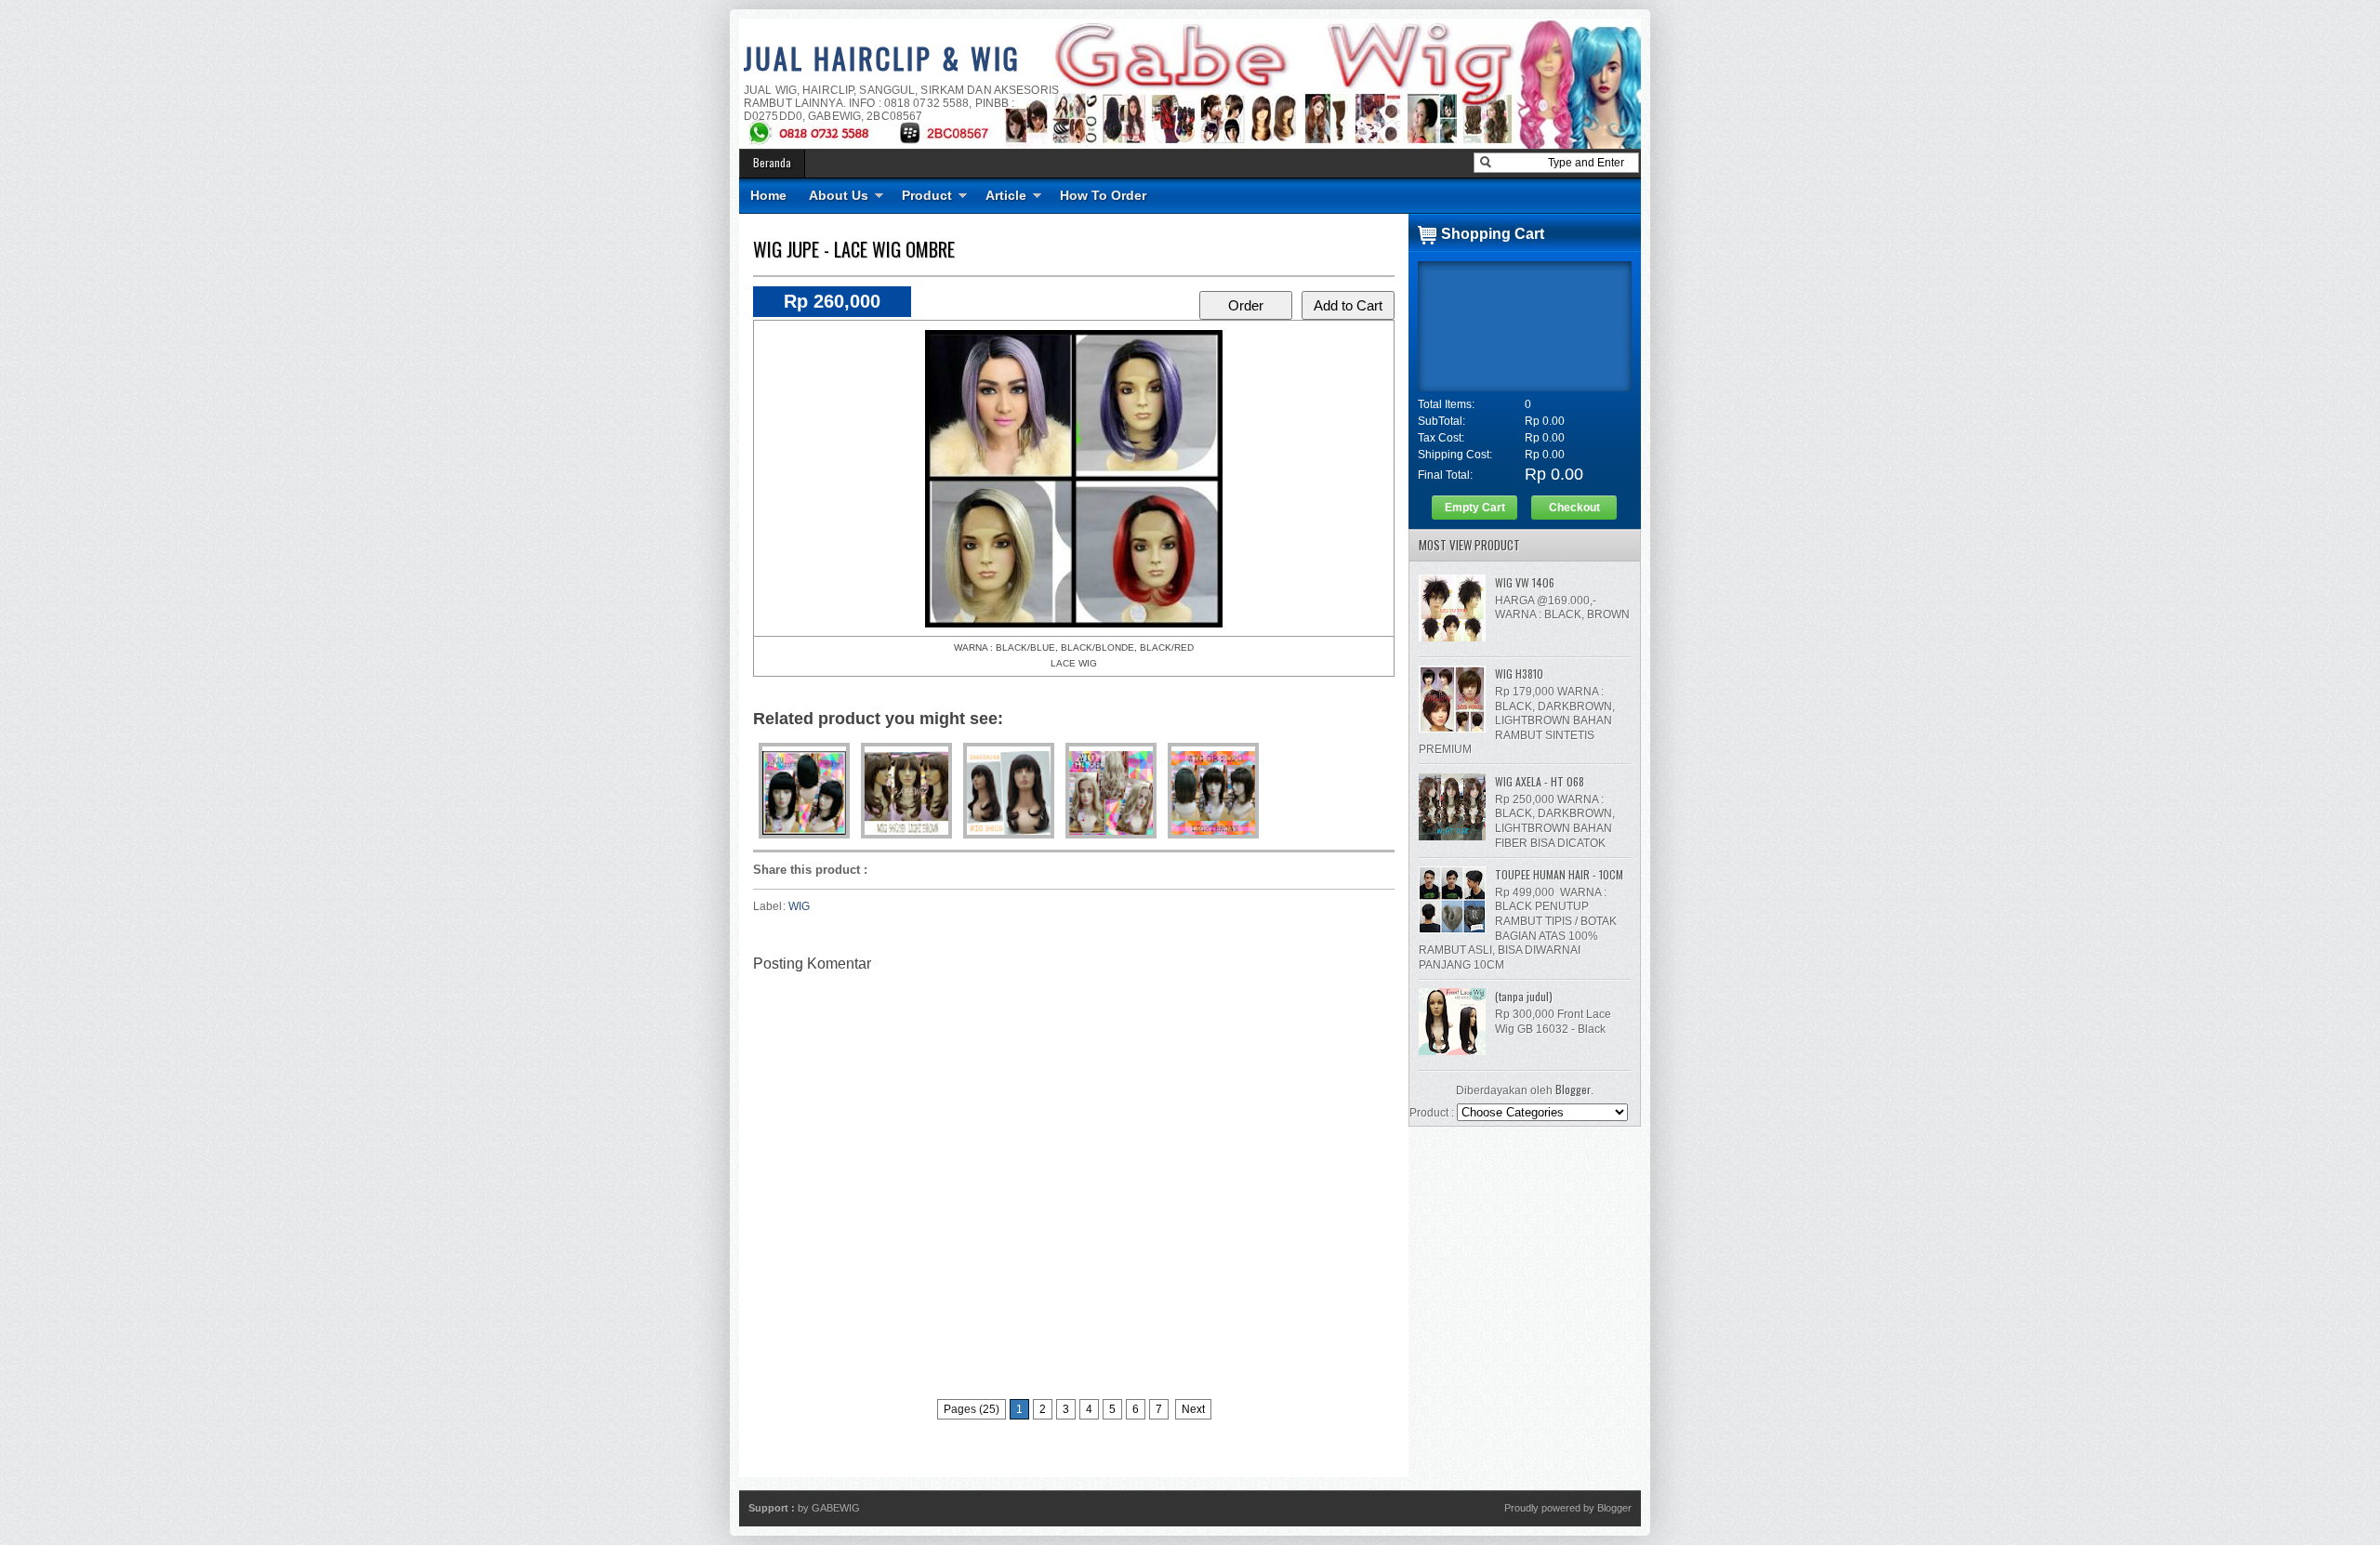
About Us (839, 195)
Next (1193, 1409)
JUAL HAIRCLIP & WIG (882, 58)
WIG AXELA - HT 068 (1540, 781)
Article (1006, 195)
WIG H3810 (1519, 673)
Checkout (1574, 508)
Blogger (1573, 1089)
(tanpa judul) (1524, 996)
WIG (799, 906)
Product (927, 195)
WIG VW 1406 (1525, 582)
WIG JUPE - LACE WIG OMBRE (854, 249)
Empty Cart (1475, 508)
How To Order (1103, 195)
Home (768, 195)
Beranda (772, 162)
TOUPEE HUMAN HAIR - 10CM (1559, 874)
